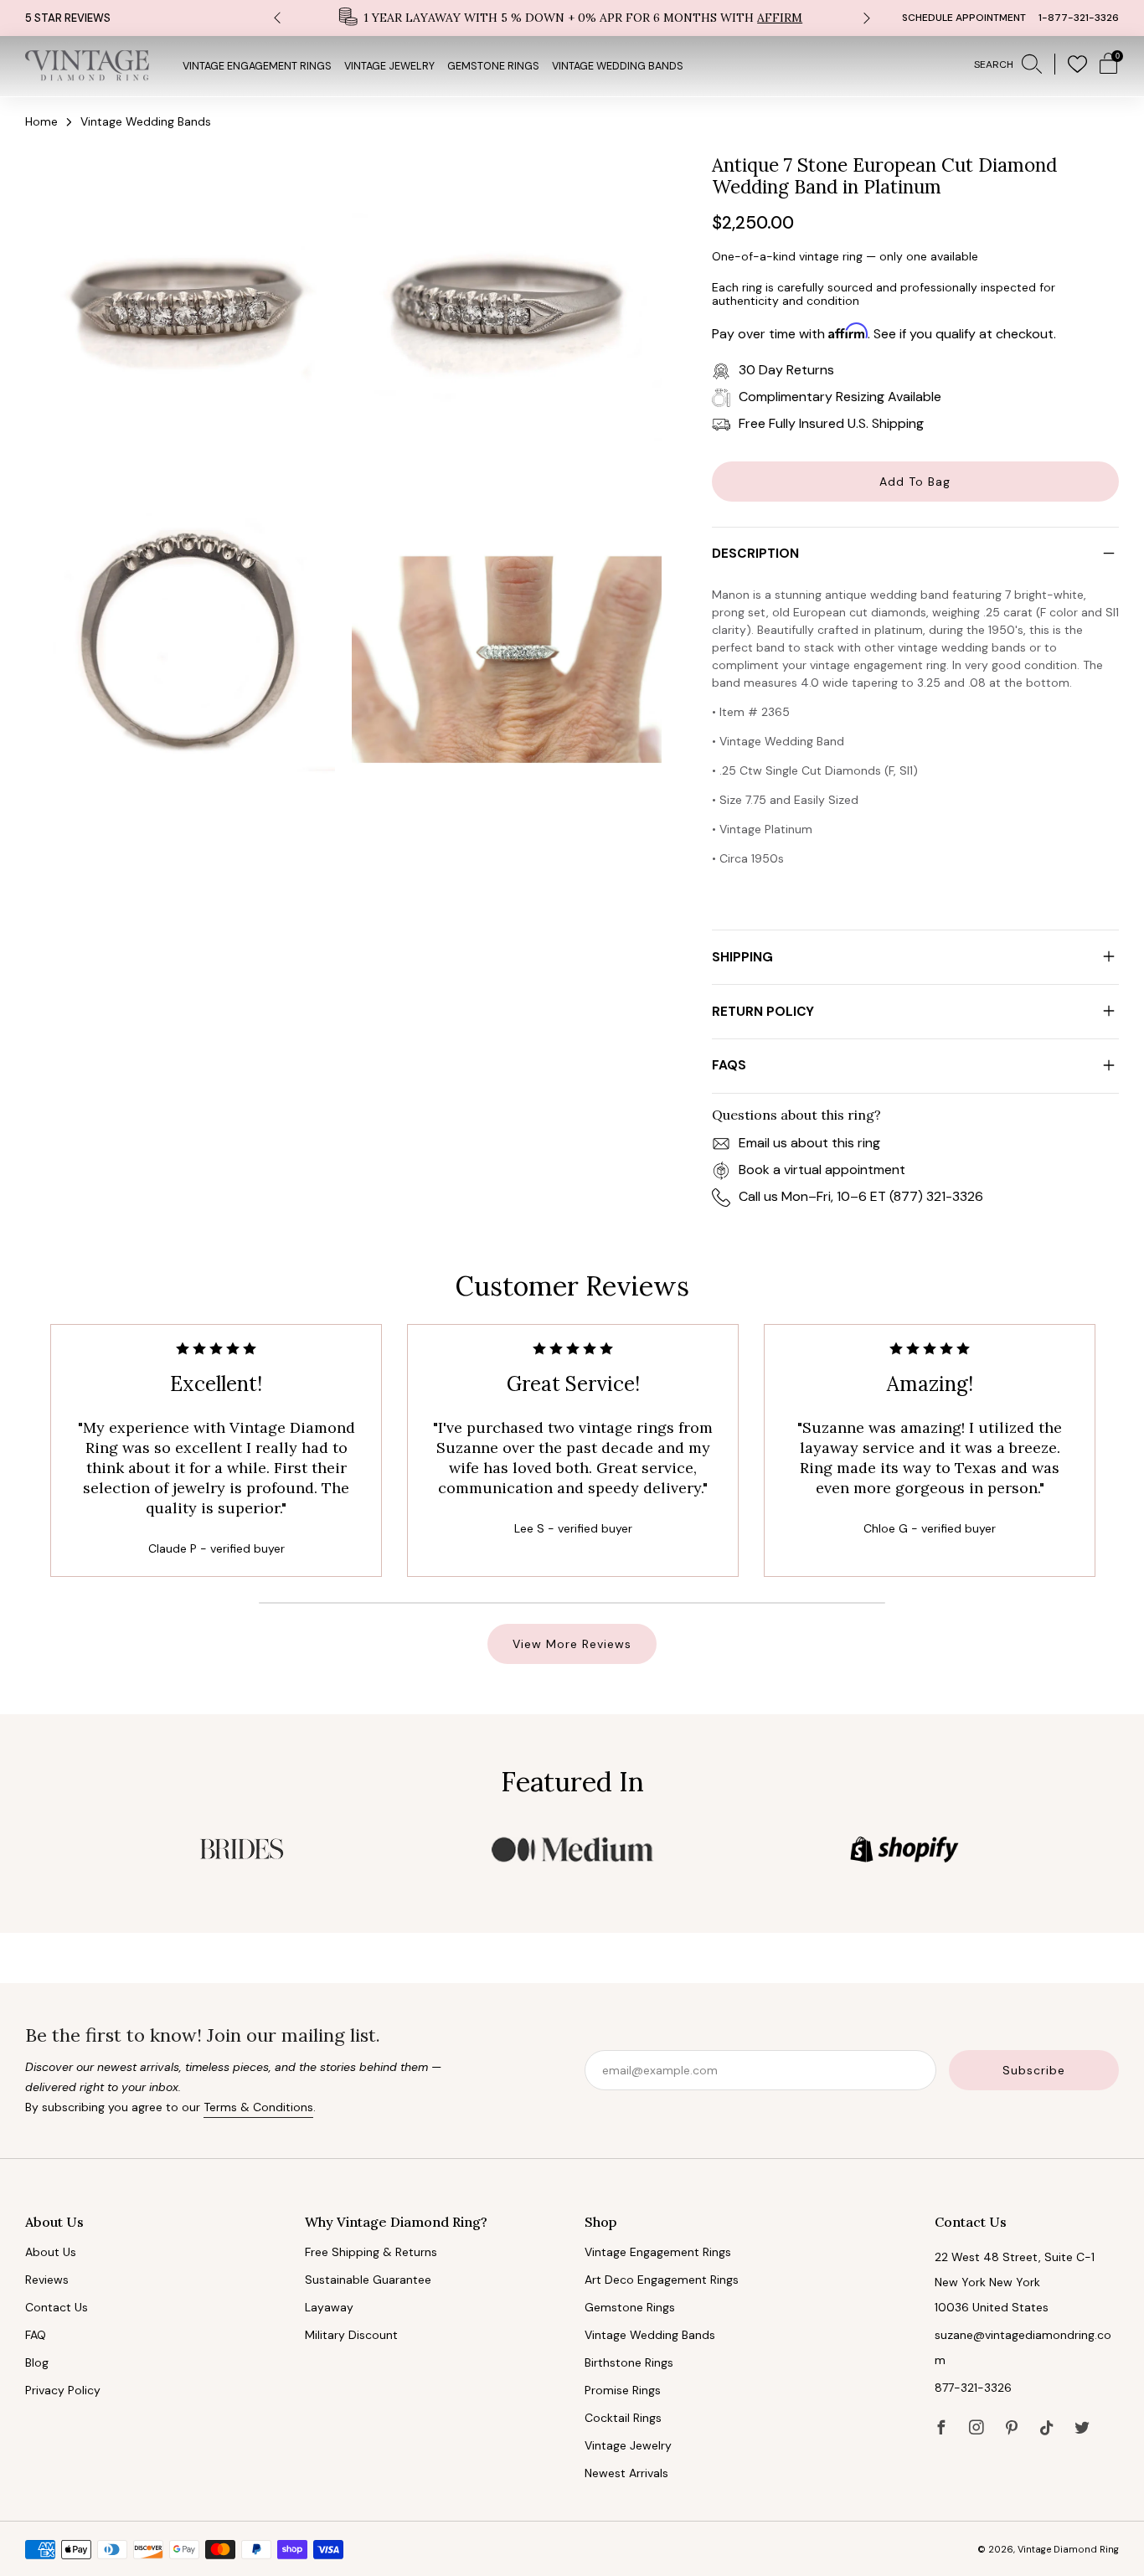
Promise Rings (623, 2390)
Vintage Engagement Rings (257, 66)
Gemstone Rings (493, 66)
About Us (51, 2252)
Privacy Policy (63, 2390)
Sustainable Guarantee (368, 2280)
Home (41, 121)
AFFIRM (780, 18)
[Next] (867, 18)
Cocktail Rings (623, 2418)
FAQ (36, 2335)
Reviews (47, 2280)
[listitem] (572, 18)
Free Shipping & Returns (371, 2252)
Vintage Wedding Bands (618, 66)
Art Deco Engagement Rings (662, 2280)
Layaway (329, 2307)
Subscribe (1034, 2070)
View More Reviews (572, 1644)
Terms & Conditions (258, 2107)
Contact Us (57, 2307)
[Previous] (277, 18)
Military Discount (351, 2335)
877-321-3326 (973, 2388)
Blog (37, 2362)
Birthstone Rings (629, 2362)
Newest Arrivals (626, 2473)
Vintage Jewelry (389, 66)
